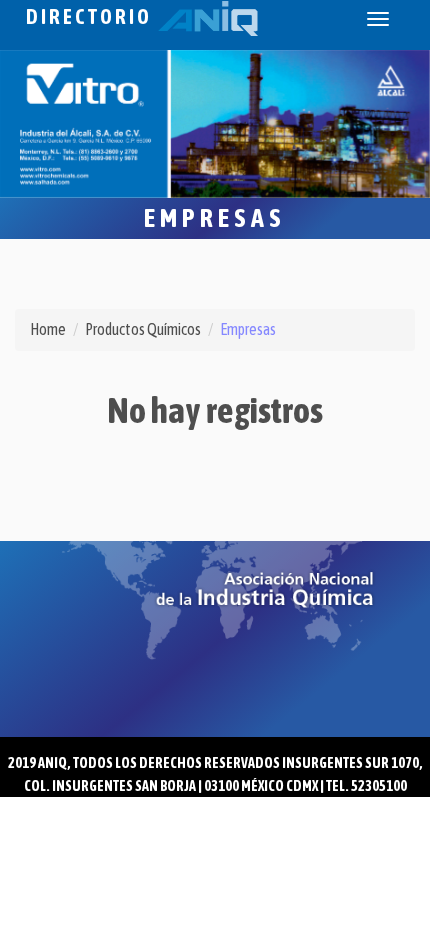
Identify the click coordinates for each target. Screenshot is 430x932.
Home (48, 329)
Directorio (92, 16)
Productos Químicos (143, 329)
